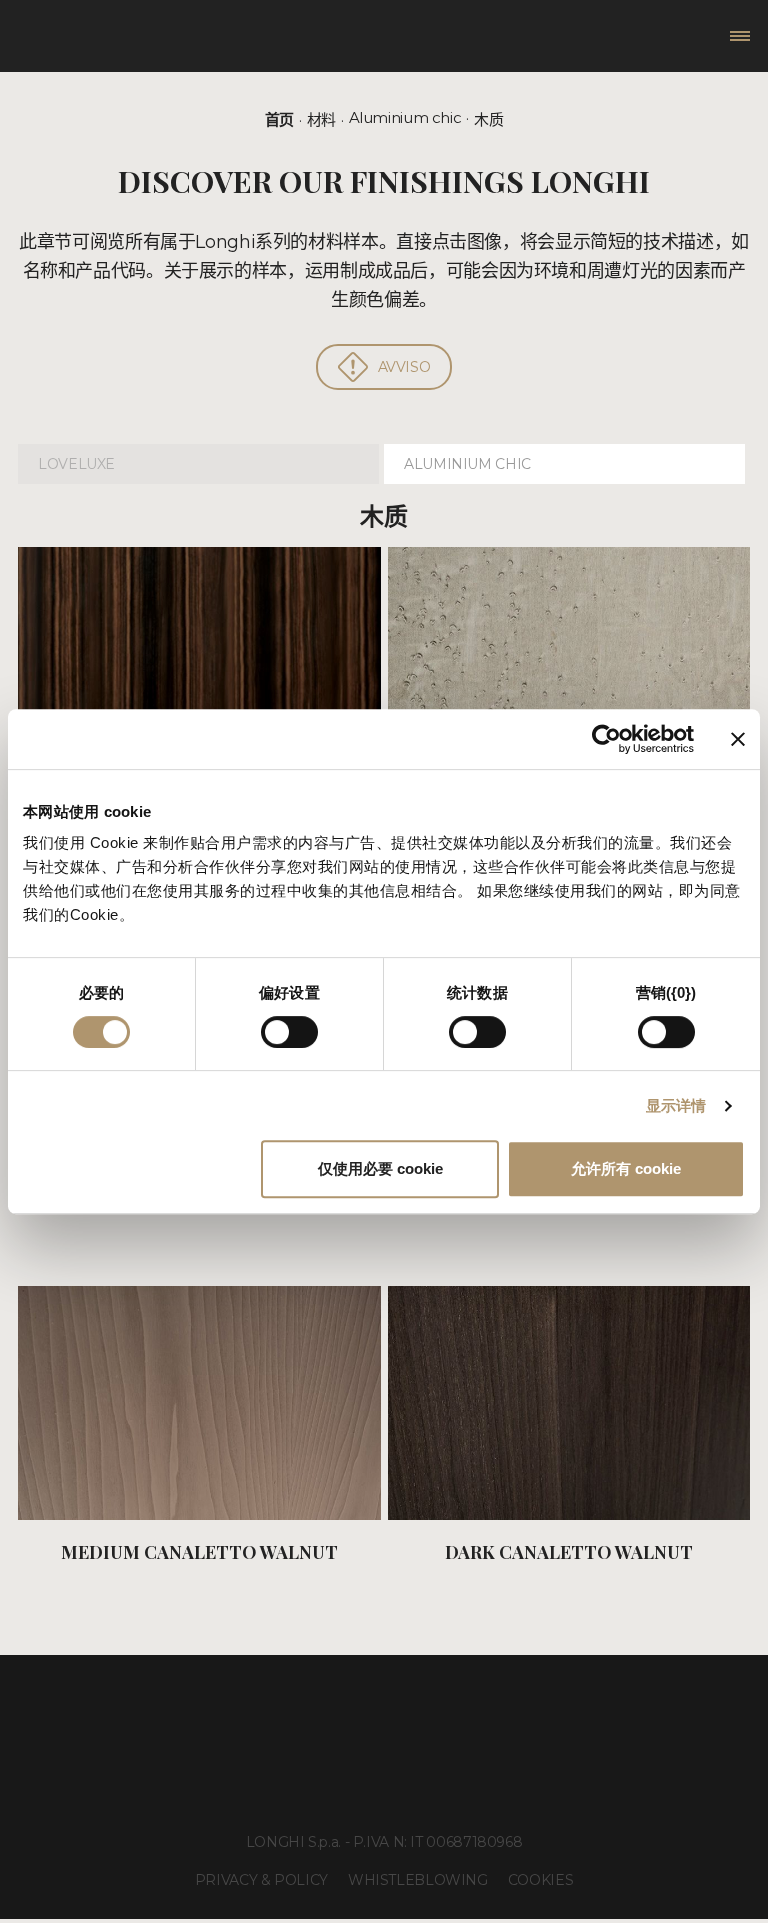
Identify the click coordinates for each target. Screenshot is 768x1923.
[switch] (289, 1032)
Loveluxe (76, 464)
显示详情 (676, 1105)
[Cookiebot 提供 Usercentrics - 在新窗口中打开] (606, 739)
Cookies (540, 1880)
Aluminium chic (405, 117)
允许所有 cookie (626, 1168)
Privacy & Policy (261, 1880)
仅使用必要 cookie (380, 1168)
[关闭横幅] (738, 739)
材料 (321, 119)
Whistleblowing (418, 1880)
